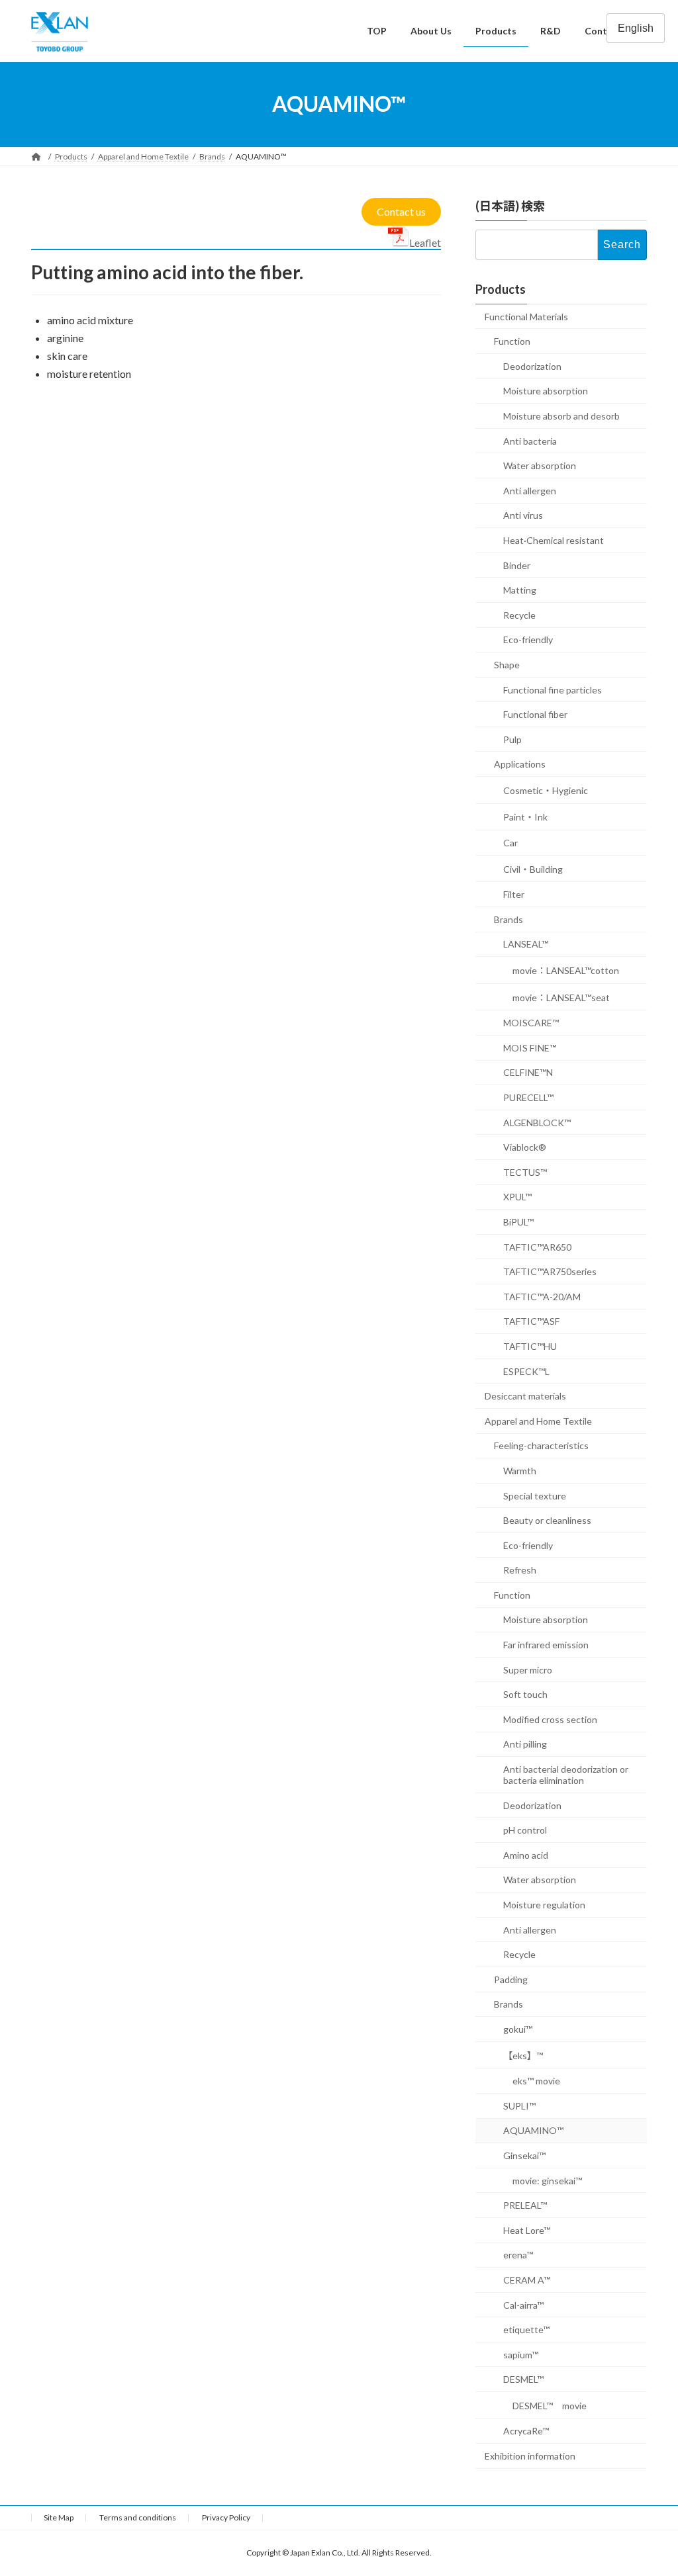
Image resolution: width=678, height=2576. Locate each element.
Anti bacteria (530, 440)
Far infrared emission (546, 1645)
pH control (525, 1830)
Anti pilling (525, 1744)
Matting (520, 590)
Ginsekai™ (524, 2155)
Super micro (528, 1669)
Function (512, 341)
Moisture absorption (546, 391)
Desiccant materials (525, 1396)
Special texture (535, 1495)
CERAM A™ (527, 2279)
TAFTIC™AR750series (550, 1271)
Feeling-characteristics (541, 1445)
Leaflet (425, 243)
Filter (514, 894)
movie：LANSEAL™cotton (566, 970)
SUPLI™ (519, 2105)
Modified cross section (550, 1719)
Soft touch (525, 1694)
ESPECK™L (526, 1371)
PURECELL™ (528, 1097)
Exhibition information (530, 2456)
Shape (507, 664)
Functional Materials (526, 316)
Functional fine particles (553, 689)
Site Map (59, 2517)
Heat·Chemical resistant (554, 540)
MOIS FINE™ (530, 1047)
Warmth (520, 1470)
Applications (520, 764)
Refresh (520, 1570)
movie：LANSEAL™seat (561, 997)
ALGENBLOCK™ (537, 1122)
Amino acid (526, 1854)
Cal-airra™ (523, 2304)
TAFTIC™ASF (531, 1321)
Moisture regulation (544, 1905)
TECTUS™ (525, 1172)
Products (501, 289)
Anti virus (523, 515)
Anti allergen (530, 490)
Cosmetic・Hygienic (546, 790)
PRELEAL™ (525, 2205)
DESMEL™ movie (550, 2405)
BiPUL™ (518, 1222)
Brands (508, 919)
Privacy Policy (226, 2517)
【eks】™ (523, 2055)
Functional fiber (535, 714)
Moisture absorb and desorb (561, 416)
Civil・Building (533, 868)
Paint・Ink (525, 817)
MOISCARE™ (531, 1023)
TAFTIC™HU (530, 1346)
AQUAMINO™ (533, 2130)
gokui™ (518, 2029)
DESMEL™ (523, 2379)
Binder (517, 565)
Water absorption (540, 466)
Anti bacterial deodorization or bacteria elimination (566, 1775)
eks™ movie (536, 2081)
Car (510, 843)
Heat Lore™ (527, 2230)
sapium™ (521, 2354)
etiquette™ (526, 2330)
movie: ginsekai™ (547, 2180)
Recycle (519, 614)
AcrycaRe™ (526, 2431)
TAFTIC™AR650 (537, 1246)
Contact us (401, 211)
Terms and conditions (138, 2517)
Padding (511, 1979)
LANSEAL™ (526, 944)
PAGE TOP (649, 2486)
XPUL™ (517, 1197)
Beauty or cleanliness (547, 1520)
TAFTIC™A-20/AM (542, 1296)
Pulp (512, 739)
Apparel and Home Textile (538, 1420)
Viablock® (525, 1147)
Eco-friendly (528, 640)
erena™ (518, 2255)
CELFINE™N (528, 1072)
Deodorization (532, 366)
